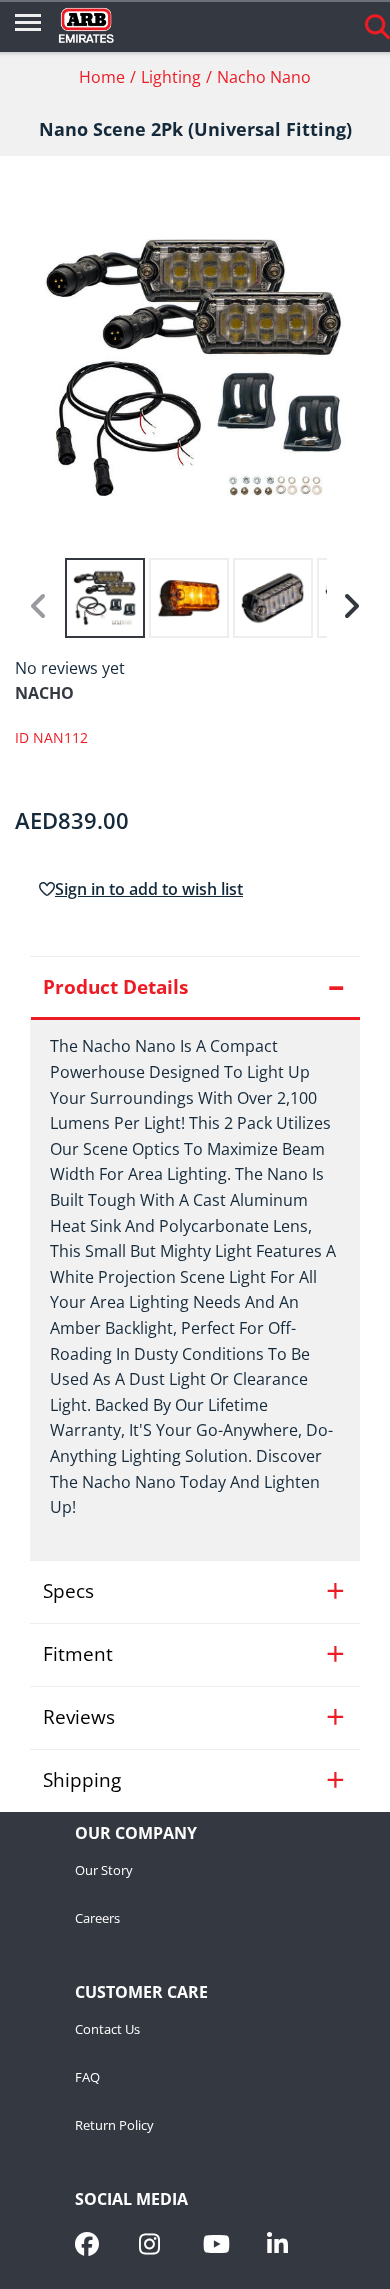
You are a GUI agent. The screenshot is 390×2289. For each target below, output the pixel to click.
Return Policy (114, 2126)
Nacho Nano (264, 77)
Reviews (79, 1717)
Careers (97, 1919)
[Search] (377, 26)
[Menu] (28, 26)
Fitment (78, 1654)
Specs (68, 1591)
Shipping (82, 1780)
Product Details (115, 987)
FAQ (87, 2078)
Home (102, 77)
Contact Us (107, 2030)
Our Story (104, 1871)
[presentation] (195, 1289)
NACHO (44, 693)
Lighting (171, 77)
